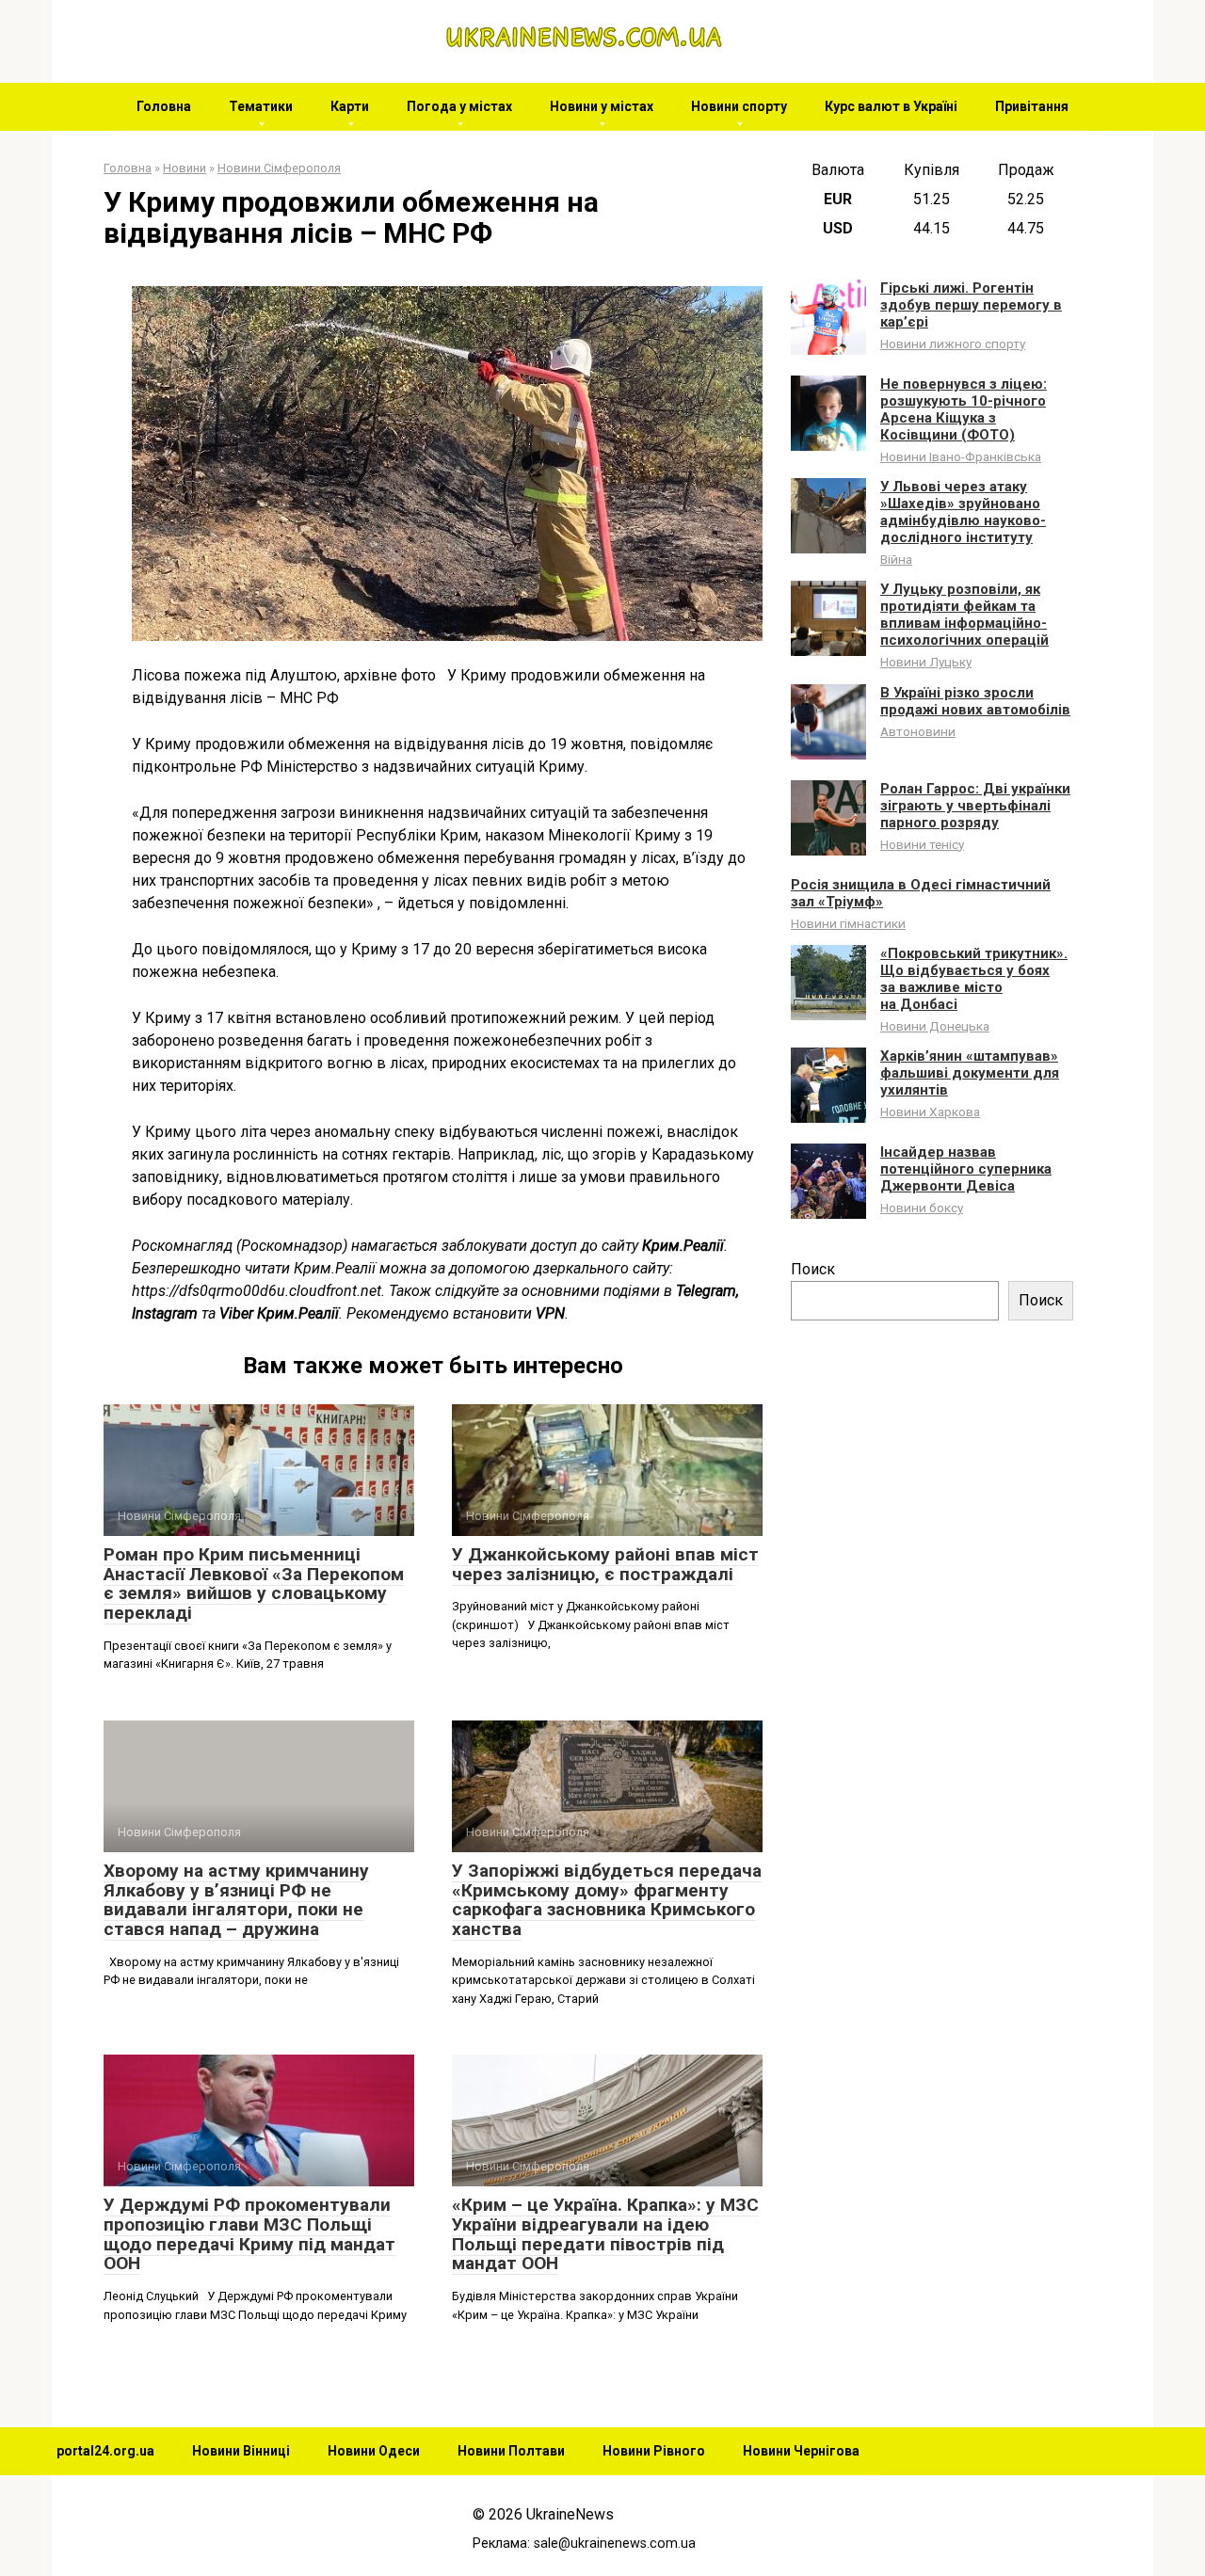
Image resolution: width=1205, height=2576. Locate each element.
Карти (350, 106)
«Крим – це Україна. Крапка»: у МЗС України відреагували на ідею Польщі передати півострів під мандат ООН (605, 2234)
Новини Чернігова (801, 2451)
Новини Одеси (374, 2451)
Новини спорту (739, 106)
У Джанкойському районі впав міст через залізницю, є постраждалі (605, 1564)
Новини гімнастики (848, 923)
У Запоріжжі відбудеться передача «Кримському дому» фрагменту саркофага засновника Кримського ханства (607, 1900)
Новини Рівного (654, 2451)
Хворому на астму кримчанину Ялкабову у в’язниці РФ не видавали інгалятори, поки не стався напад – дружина (236, 1900)
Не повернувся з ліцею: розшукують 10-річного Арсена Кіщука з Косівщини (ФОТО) (964, 409)
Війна (896, 559)
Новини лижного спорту (953, 344)
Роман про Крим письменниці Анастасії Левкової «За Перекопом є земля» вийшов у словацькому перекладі (254, 1584)
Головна (164, 106)
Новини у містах (602, 106)
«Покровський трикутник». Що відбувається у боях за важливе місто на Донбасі (974, 979)
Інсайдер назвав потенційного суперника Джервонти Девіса (966, 1169)
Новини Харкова (930, 1112)
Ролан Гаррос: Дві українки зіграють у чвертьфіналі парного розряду (975, 806)
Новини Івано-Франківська (961, 456)
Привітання (1032, 106)
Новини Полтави (511, 2451)
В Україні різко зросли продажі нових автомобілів (975, 701)
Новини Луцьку (926, 662)
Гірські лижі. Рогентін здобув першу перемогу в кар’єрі (971, 305)
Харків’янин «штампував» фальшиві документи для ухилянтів (970, 1073)
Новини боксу (922, 1208)
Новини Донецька (935, 1026)
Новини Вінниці (241, 2451)
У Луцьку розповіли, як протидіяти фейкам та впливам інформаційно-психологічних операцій (964, 615)
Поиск (813, 1269)
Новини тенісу (922, 844)
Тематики (261, 106)
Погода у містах (459, 106)
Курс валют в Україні (891, 106)
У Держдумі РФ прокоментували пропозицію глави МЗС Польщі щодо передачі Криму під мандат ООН (249, 2234)
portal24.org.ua (105, 2451)
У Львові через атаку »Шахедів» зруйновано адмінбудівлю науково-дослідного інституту (963, 512)
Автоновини (918, 731)
